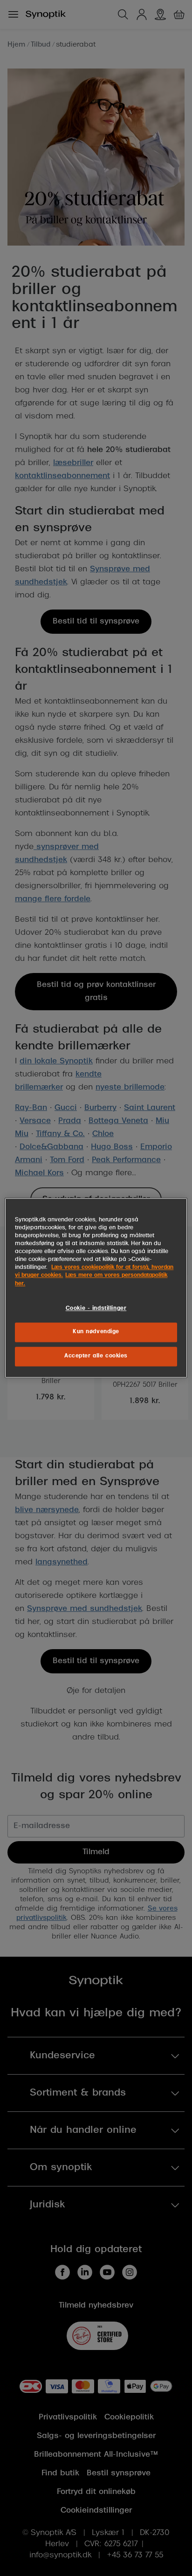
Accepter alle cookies (96, 1357)
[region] (96, 1288)
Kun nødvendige (96, 1332)
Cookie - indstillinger (96, 1309)
